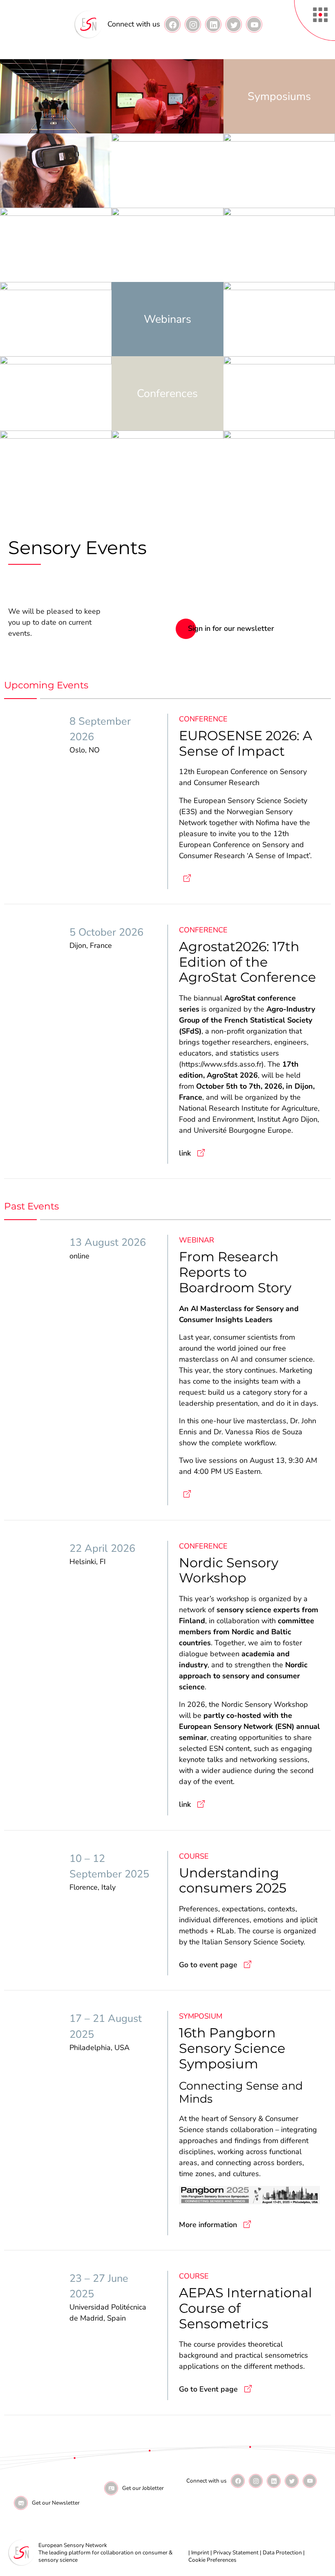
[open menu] (315, 20)
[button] (172, 24)
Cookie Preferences (212, 2560)
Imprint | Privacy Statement (225, 2553)
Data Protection (282, 2553)
